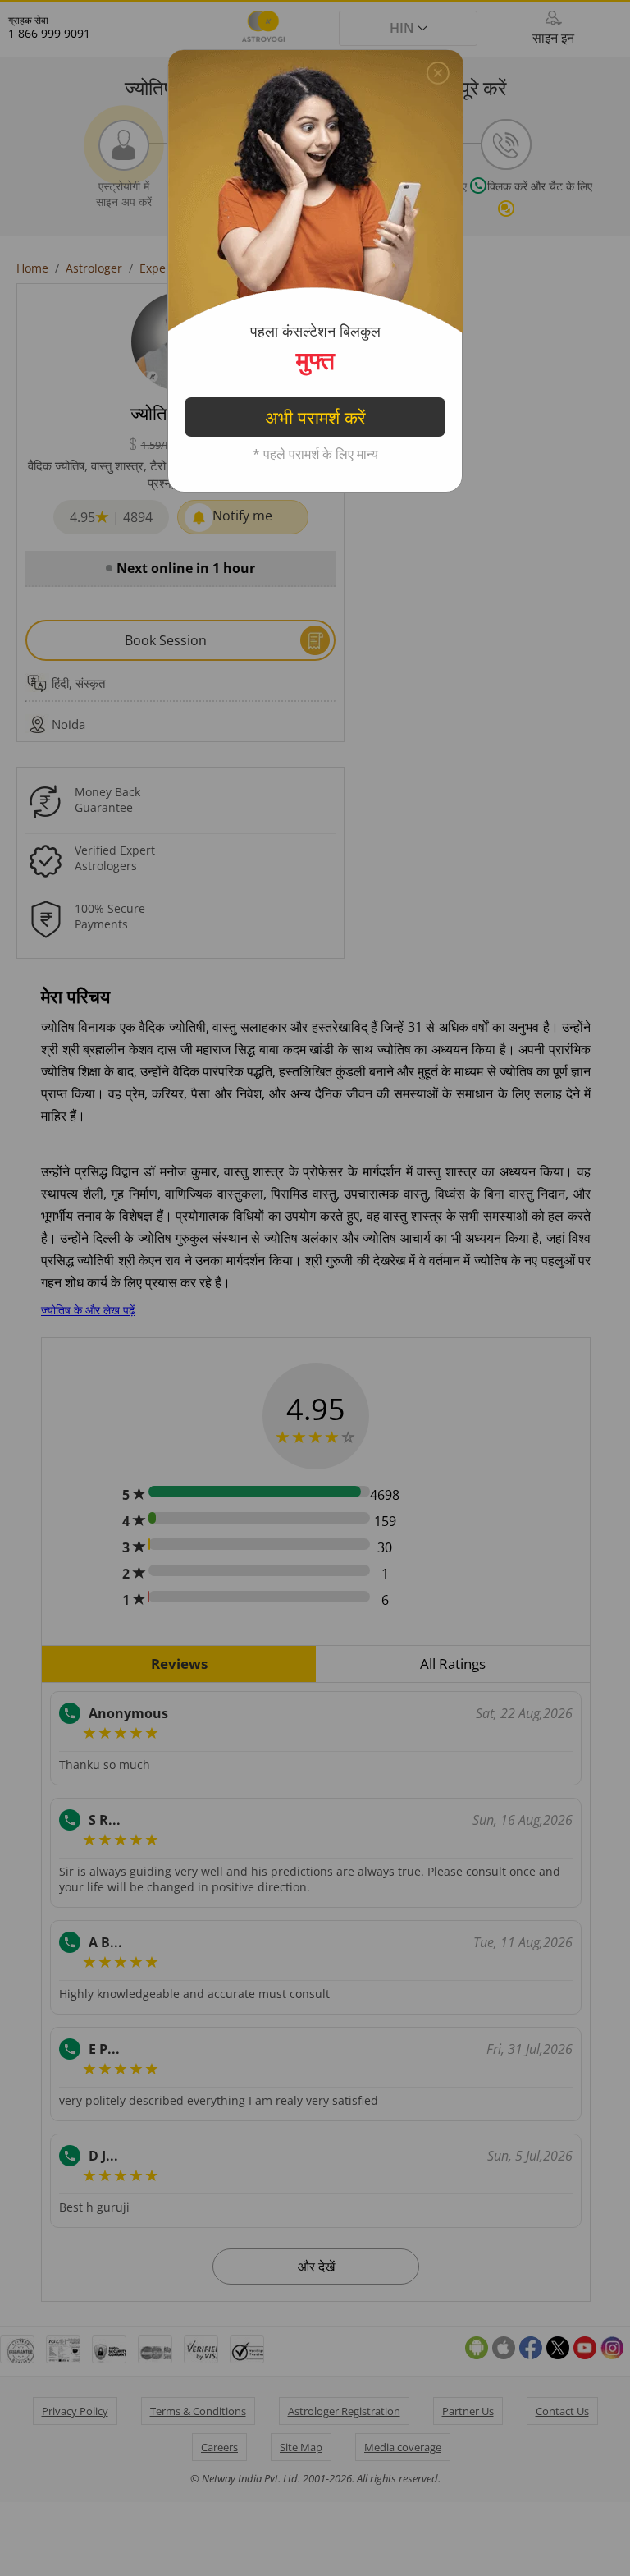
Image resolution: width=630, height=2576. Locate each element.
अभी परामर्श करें (315, 417)
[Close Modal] (438, 69)
